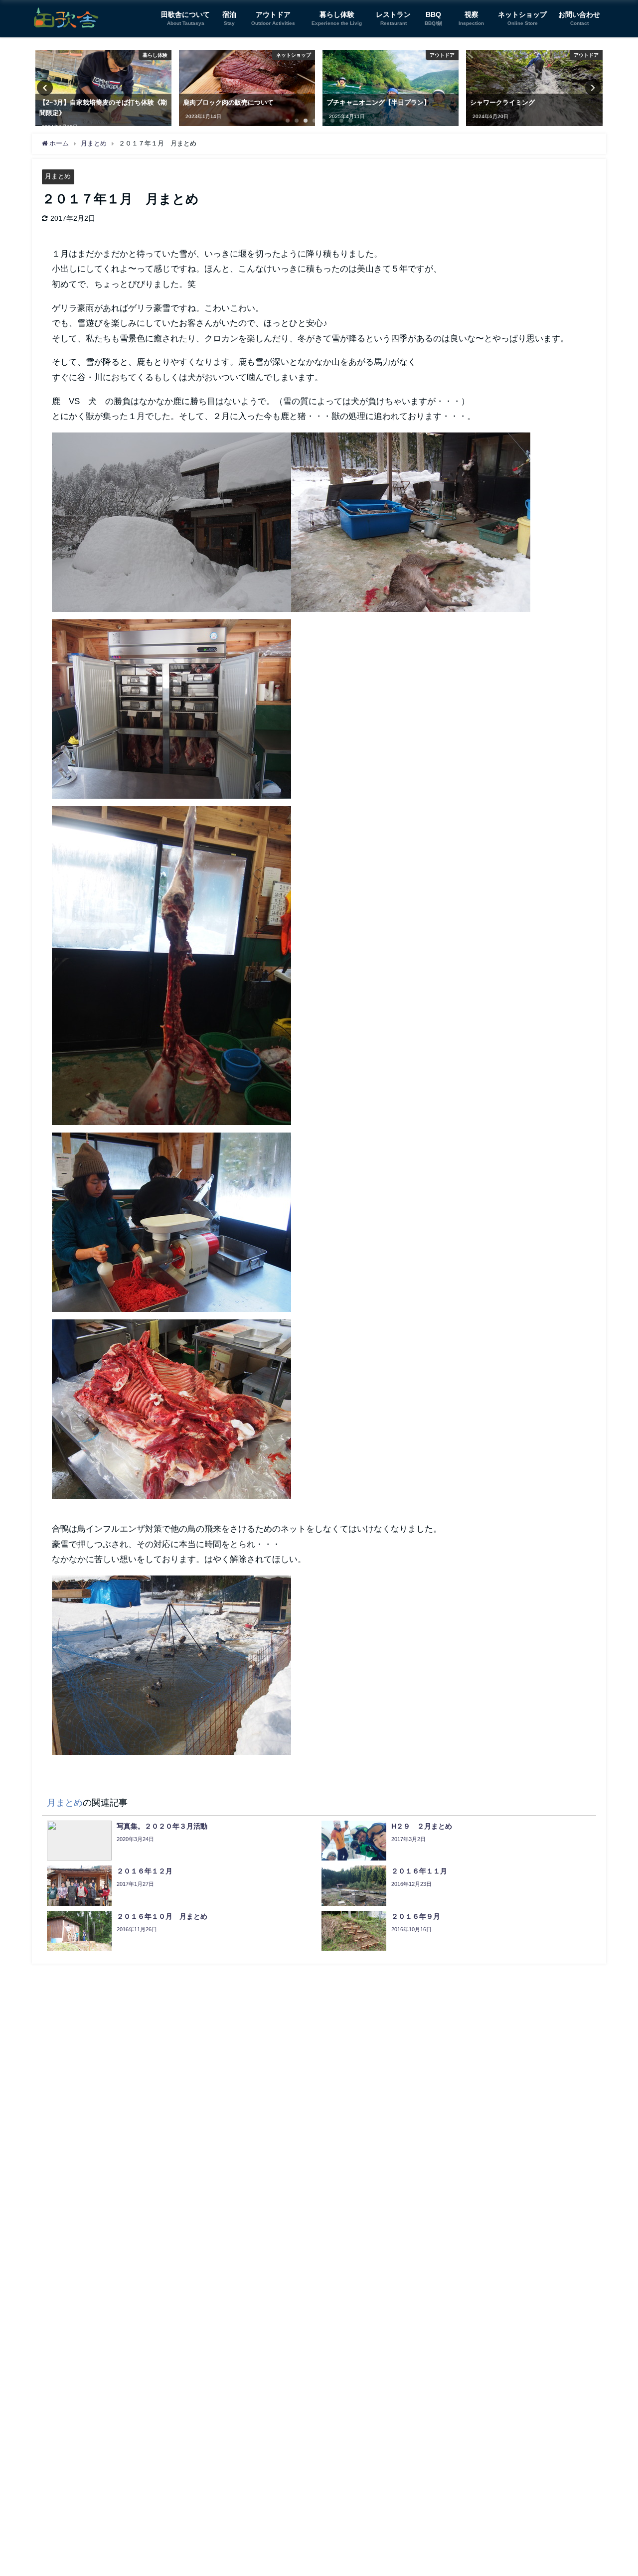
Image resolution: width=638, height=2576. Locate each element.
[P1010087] (171, 1669)
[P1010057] (171, 1226)
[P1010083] (171, 713)
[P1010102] (171, 1413)
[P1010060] (171, 969)
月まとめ (58, 176)
